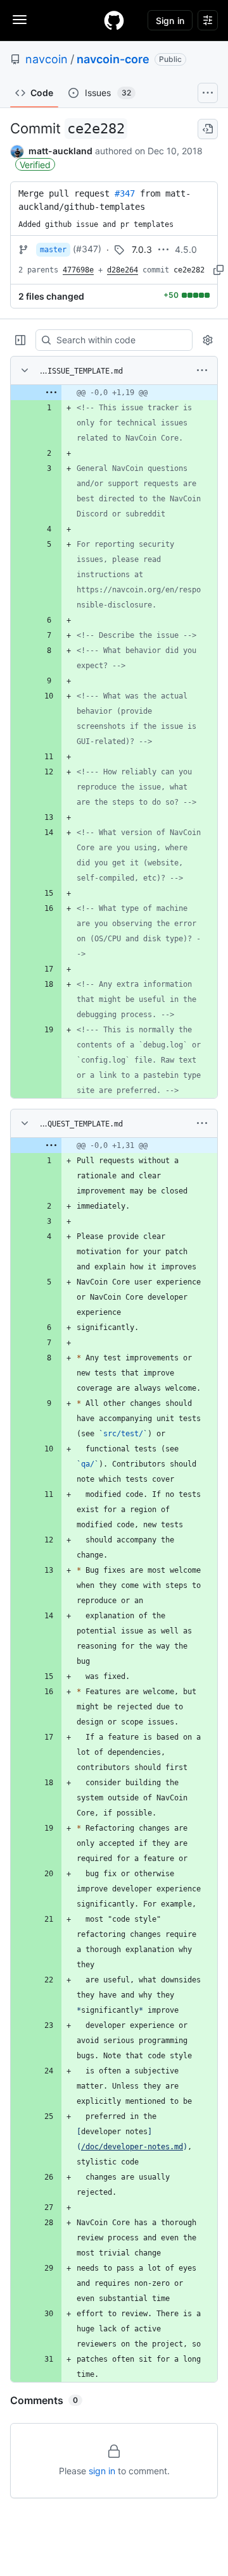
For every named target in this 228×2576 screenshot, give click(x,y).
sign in (102, 2471)
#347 (125, 193)
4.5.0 (186, 249)
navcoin (47, 59)
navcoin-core (113, 59)
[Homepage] (114, 20)
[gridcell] (114, 393)
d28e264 (123, 270)
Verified (35, 165)
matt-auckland (60, 151)
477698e (78, 270)
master (53, 250)
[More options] (202, 370)
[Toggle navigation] (20, 20)
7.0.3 (142, 249)
